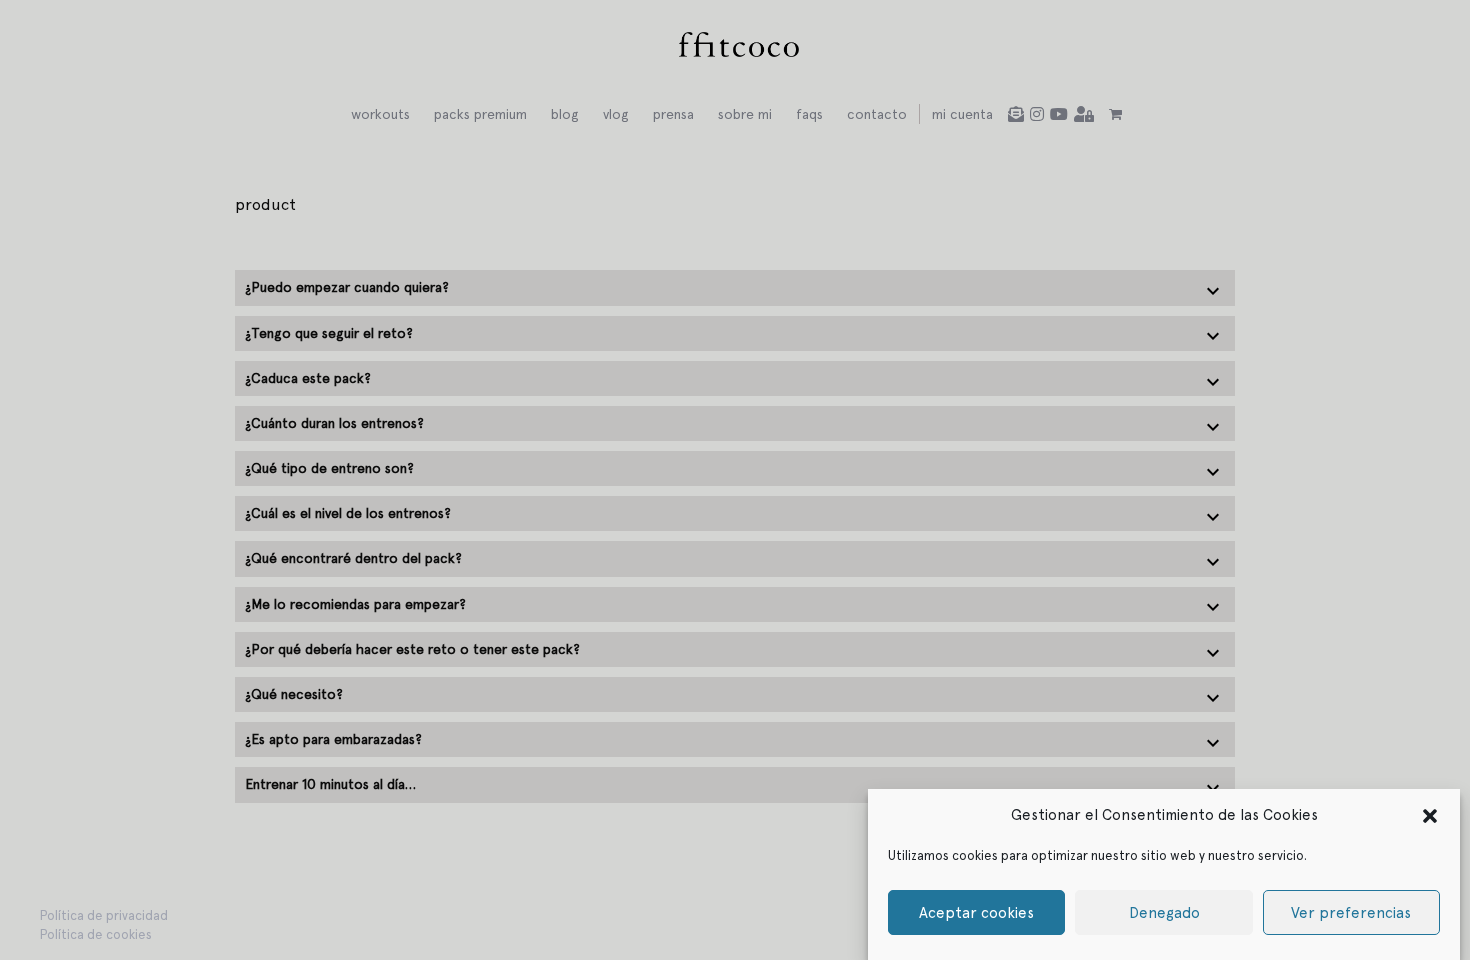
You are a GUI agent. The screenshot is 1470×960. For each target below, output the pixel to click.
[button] (1430, 815)
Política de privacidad (104, 915)
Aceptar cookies (976, 913)
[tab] (735, 287)
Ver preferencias (1351, 913)
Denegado (1164, 913)
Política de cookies (96, 934)
